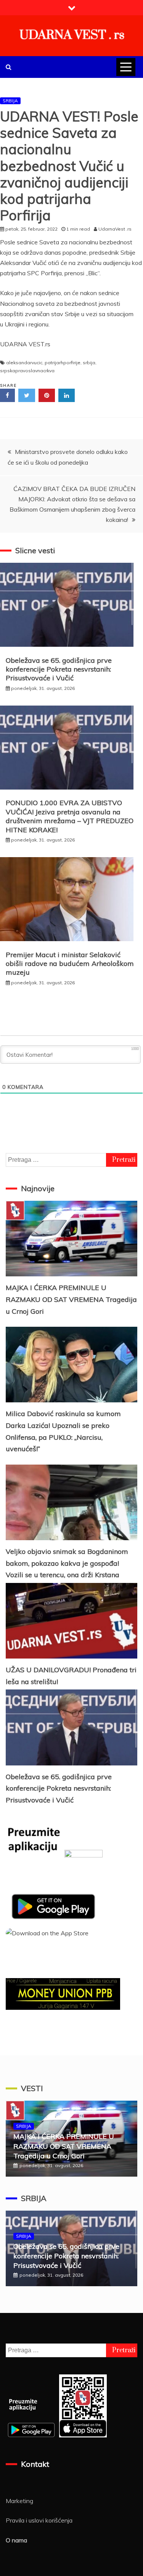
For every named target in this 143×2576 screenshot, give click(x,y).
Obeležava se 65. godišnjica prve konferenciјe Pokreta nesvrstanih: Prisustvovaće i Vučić (59, 669)
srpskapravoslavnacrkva (27, 371)
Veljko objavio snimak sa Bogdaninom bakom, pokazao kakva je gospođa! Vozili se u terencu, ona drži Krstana (67, 1563)
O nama (16, 2540)
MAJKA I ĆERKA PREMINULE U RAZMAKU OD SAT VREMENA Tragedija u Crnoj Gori (71, 1299)
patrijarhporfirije (63, 363)
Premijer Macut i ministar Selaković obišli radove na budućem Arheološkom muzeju (70, 964)
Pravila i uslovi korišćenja (39, 2520)
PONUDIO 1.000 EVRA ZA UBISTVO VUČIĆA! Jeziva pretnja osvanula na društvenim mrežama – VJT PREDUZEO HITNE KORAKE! (70, 816)
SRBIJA (10, 101)
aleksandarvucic (24, 363)
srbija (89, 363)
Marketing (19, 2501)
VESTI (32, 2088)
